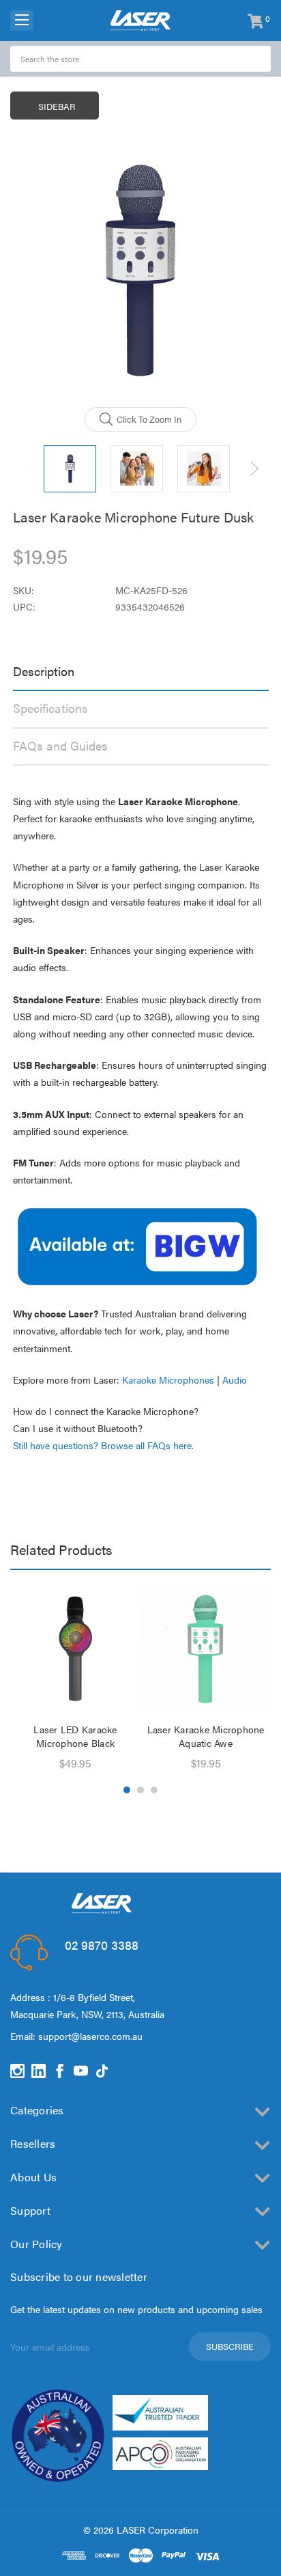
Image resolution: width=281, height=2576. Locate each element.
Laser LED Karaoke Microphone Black (75, 1736)
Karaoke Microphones (168, 1380)
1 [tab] (127, 1790)
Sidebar (57, 106)
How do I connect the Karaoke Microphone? (106, 1411)
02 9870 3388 (102, 1945)
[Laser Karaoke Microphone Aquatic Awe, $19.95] (206, 1649)
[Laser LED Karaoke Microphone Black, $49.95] (75, 1649)
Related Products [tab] (61, 1549)
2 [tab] (140, 1790)
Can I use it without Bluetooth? (78, 1428)
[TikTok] (102, 2071)
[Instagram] (17, 2071)
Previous (27, 469)
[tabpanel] (75, 1679)
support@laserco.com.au (90, 2036)
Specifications (50, 708)
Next (254, 469)
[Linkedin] (39, 2071)
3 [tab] (154, 1790)
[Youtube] (81, 2071)
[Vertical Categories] (22, 20)
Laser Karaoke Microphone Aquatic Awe (206, 1736)
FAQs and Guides (60, 745)
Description (44, 671)
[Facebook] (60, 2071)
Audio (235, 1380)
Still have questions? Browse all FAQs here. (103, 1445)
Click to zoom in (149, 419)
